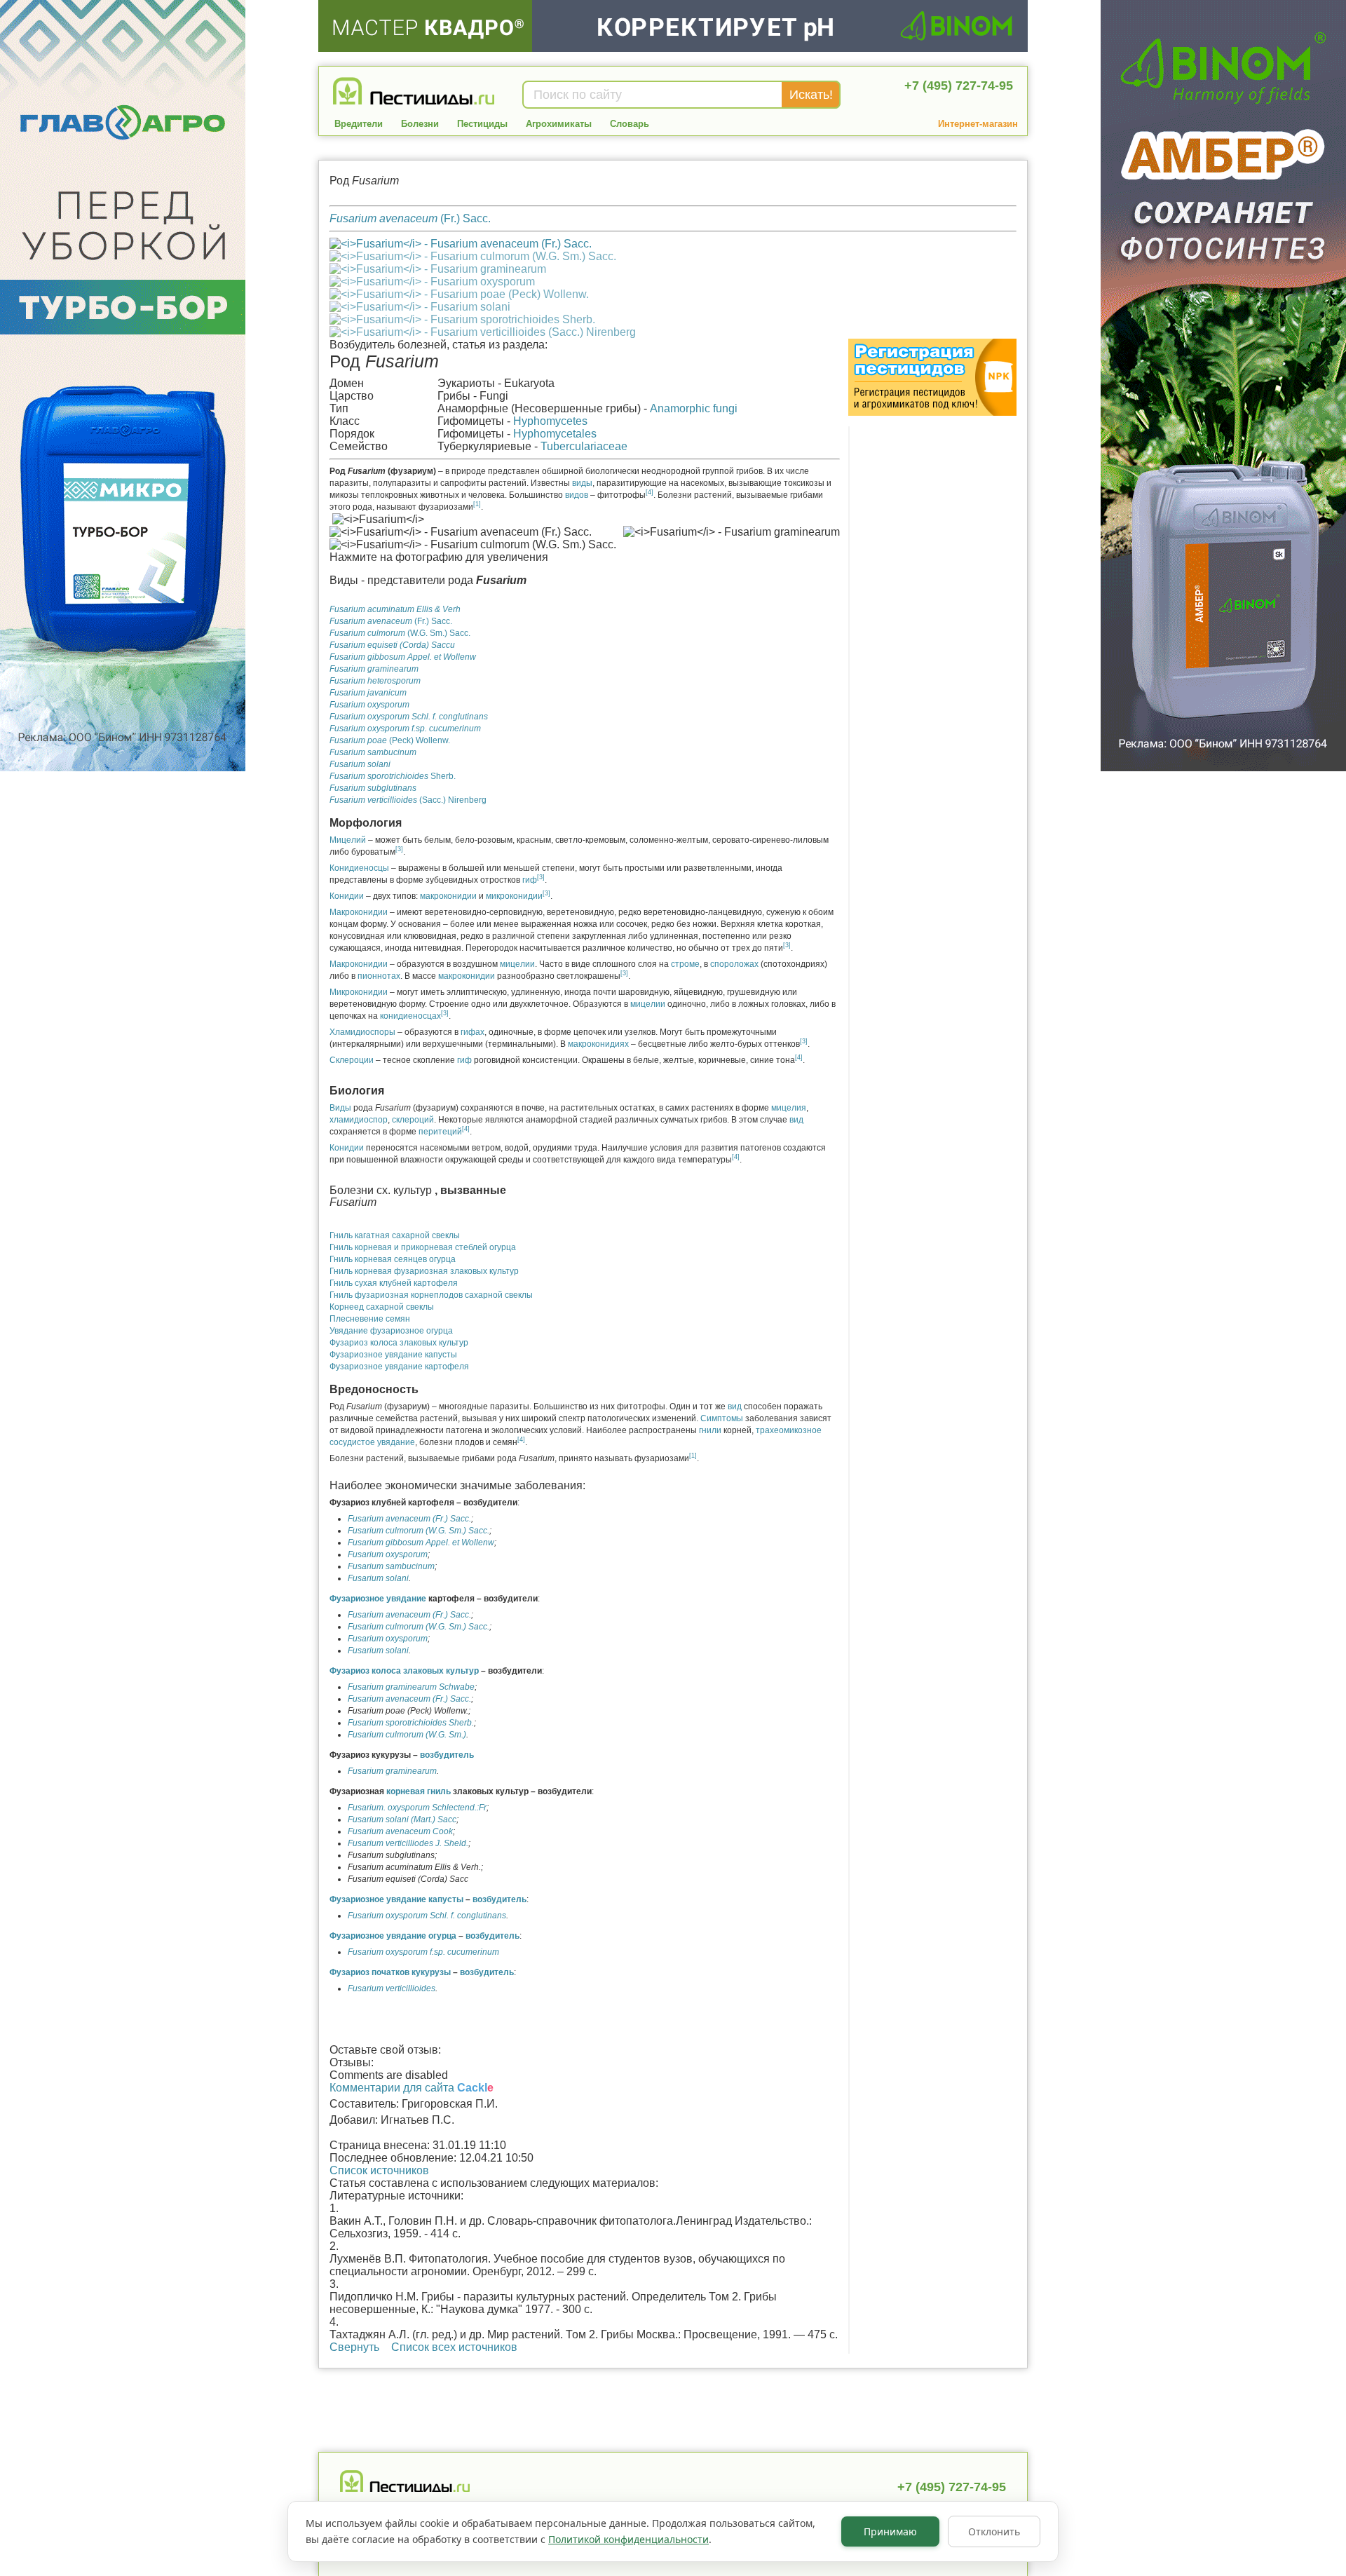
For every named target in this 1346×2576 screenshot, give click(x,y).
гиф (530, 880)
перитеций (440, 1132)
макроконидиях (598, 1044)
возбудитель (447, 1755)
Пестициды (482, 124)
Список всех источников (454, 2347)
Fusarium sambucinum (391, 1566)
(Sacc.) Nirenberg (408, 800)
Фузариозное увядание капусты (393, 1355)
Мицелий (348, 840)
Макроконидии (359, 912)
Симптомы (722, 1418)
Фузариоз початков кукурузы (390, 1972)
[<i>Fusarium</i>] (461, 244)
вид (796, 1120)
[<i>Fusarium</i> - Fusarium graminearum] (438, 269)
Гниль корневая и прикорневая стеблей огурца (423, 1247)
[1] (477, 504)
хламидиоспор (359, 1120)
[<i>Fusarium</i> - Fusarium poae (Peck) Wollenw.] (459, 294)
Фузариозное (358, 1599)
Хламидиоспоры (362, 1032)
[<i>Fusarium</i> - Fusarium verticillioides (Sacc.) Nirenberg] (483, 332)
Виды (340, 1108)
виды (582, 483)
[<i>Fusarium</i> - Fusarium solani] (420, 307)
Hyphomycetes (550, 421)
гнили (710, 1430)
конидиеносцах (410, 1016)
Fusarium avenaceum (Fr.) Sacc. (409, 1519)
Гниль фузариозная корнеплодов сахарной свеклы (431, 1295)
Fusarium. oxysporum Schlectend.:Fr (417, 1808)
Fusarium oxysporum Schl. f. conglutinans (427, 1916)
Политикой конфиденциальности (628, 2539)
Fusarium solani (378, 1578)
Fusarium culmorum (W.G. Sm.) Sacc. (419, 1531)
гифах (473, 1032)
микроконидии (514, 896)
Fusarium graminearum (392, 1771)
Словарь (630, 124)
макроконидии (448, 896)
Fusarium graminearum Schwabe (411, 1687)
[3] (399, 849)
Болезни (420, 124)
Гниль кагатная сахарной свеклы (395, 1235)
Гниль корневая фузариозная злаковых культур (424, 1271)
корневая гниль (419, 1791)
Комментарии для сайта (412, 2088)
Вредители (359, 124)
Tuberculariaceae (584, 446)
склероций (413, 1120)
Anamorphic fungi (694, 408)
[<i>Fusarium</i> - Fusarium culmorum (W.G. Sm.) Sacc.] (473, 256)
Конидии (347, 896)
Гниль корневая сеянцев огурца (393, 1259)
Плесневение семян (370, 1319)
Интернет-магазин (978, 124)
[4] (650, 492)
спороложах (734, 964)
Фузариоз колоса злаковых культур (399, 1343)
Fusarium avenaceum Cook (400, 1831)
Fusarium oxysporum (388, 1554)
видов (577, 495)
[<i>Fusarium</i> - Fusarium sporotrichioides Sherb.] (462, 319)
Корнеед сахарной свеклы (382, 1307)
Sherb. (393, 776)
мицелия (789, 1108)
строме (685, 964)
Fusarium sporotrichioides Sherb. (411, 1723)
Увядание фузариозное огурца (391, 1331)
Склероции (352, 1060)
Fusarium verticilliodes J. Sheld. (408, 1843)
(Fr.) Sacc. (410, 218)
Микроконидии (359, 992)
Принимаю (890, 2531)
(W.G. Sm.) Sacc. (400, 633)
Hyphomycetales (555, 434)
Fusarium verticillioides (392, 1988)
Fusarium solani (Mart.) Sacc (402, 1819)
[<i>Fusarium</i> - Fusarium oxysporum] (432, 282)
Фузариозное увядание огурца (393, 1936)
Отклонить (994, 2531)
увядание (406, 1599)
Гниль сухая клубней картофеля (394, 1283)
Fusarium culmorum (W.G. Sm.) (407, 1735)
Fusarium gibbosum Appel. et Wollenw (421, 1543)
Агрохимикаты (559, 124)
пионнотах (379, 976)
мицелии (517, 964)
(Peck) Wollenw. (390, 740)
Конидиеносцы (359, 868)
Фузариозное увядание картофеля (399, 1367)
